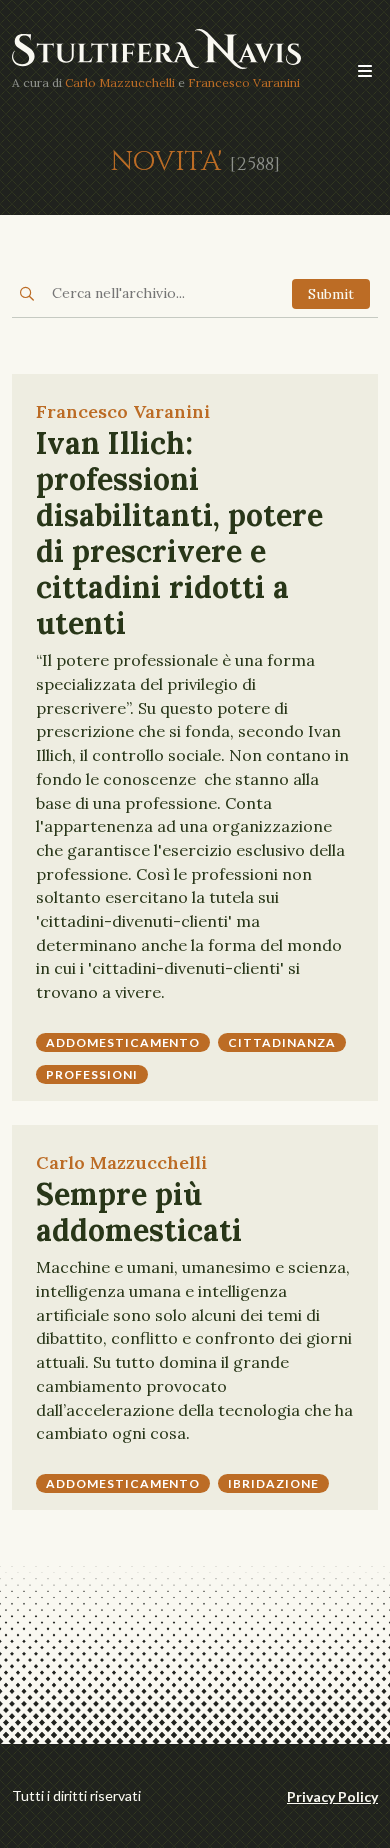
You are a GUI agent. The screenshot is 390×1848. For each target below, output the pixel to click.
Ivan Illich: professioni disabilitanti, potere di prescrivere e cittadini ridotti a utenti (179, 533)
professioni (92, 1074)
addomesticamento (123, 1042)
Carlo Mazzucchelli (120, 82)
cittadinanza (282, 1042)
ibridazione (273, 1483)
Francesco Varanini (244, 82)
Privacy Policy (332, 1796)
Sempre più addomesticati (139, 1212)
